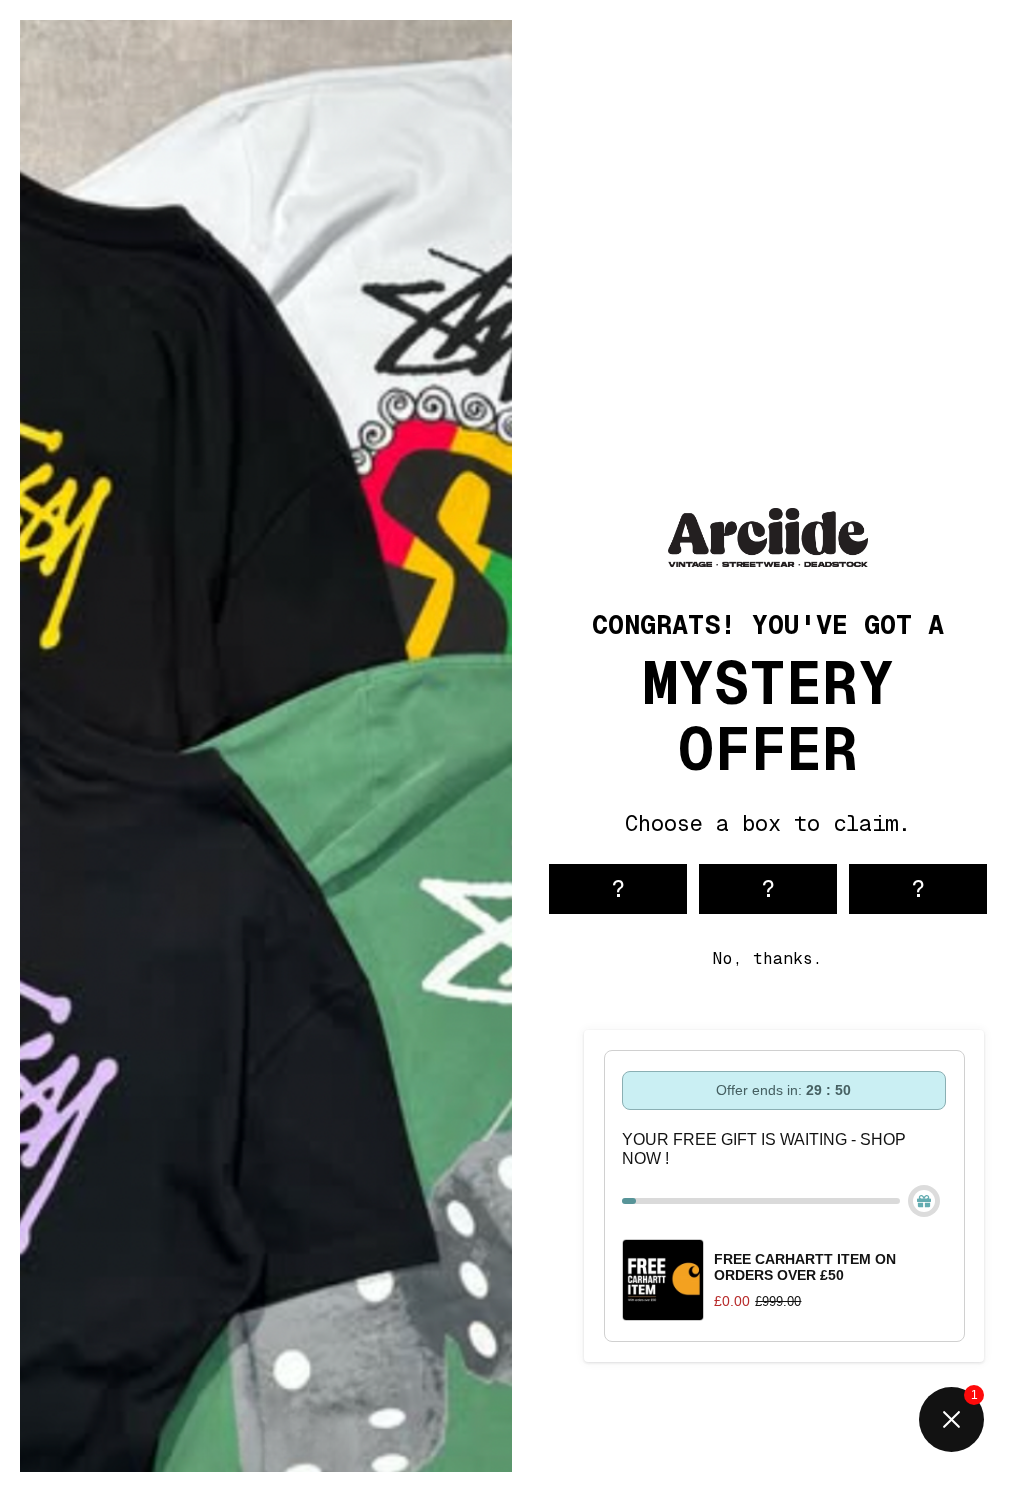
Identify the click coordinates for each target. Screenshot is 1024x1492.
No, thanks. (768, 958)
